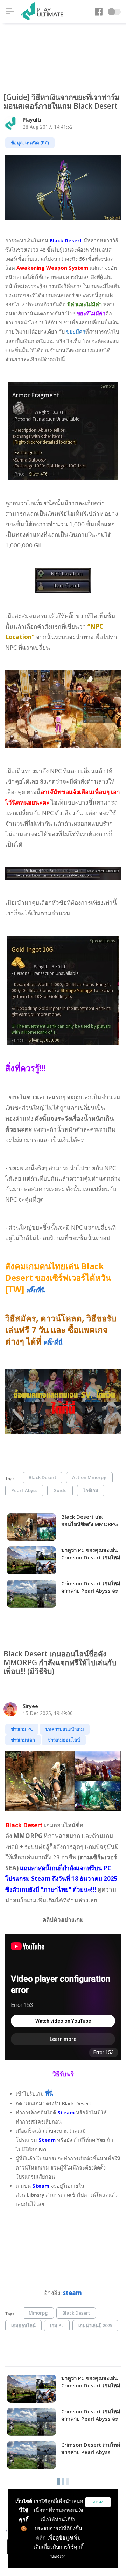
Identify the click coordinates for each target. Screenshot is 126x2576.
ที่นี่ (49, 2093)
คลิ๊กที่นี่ (36, 1290)
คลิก (41, 2538)
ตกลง (98, 2502)
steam (72, 2293)
